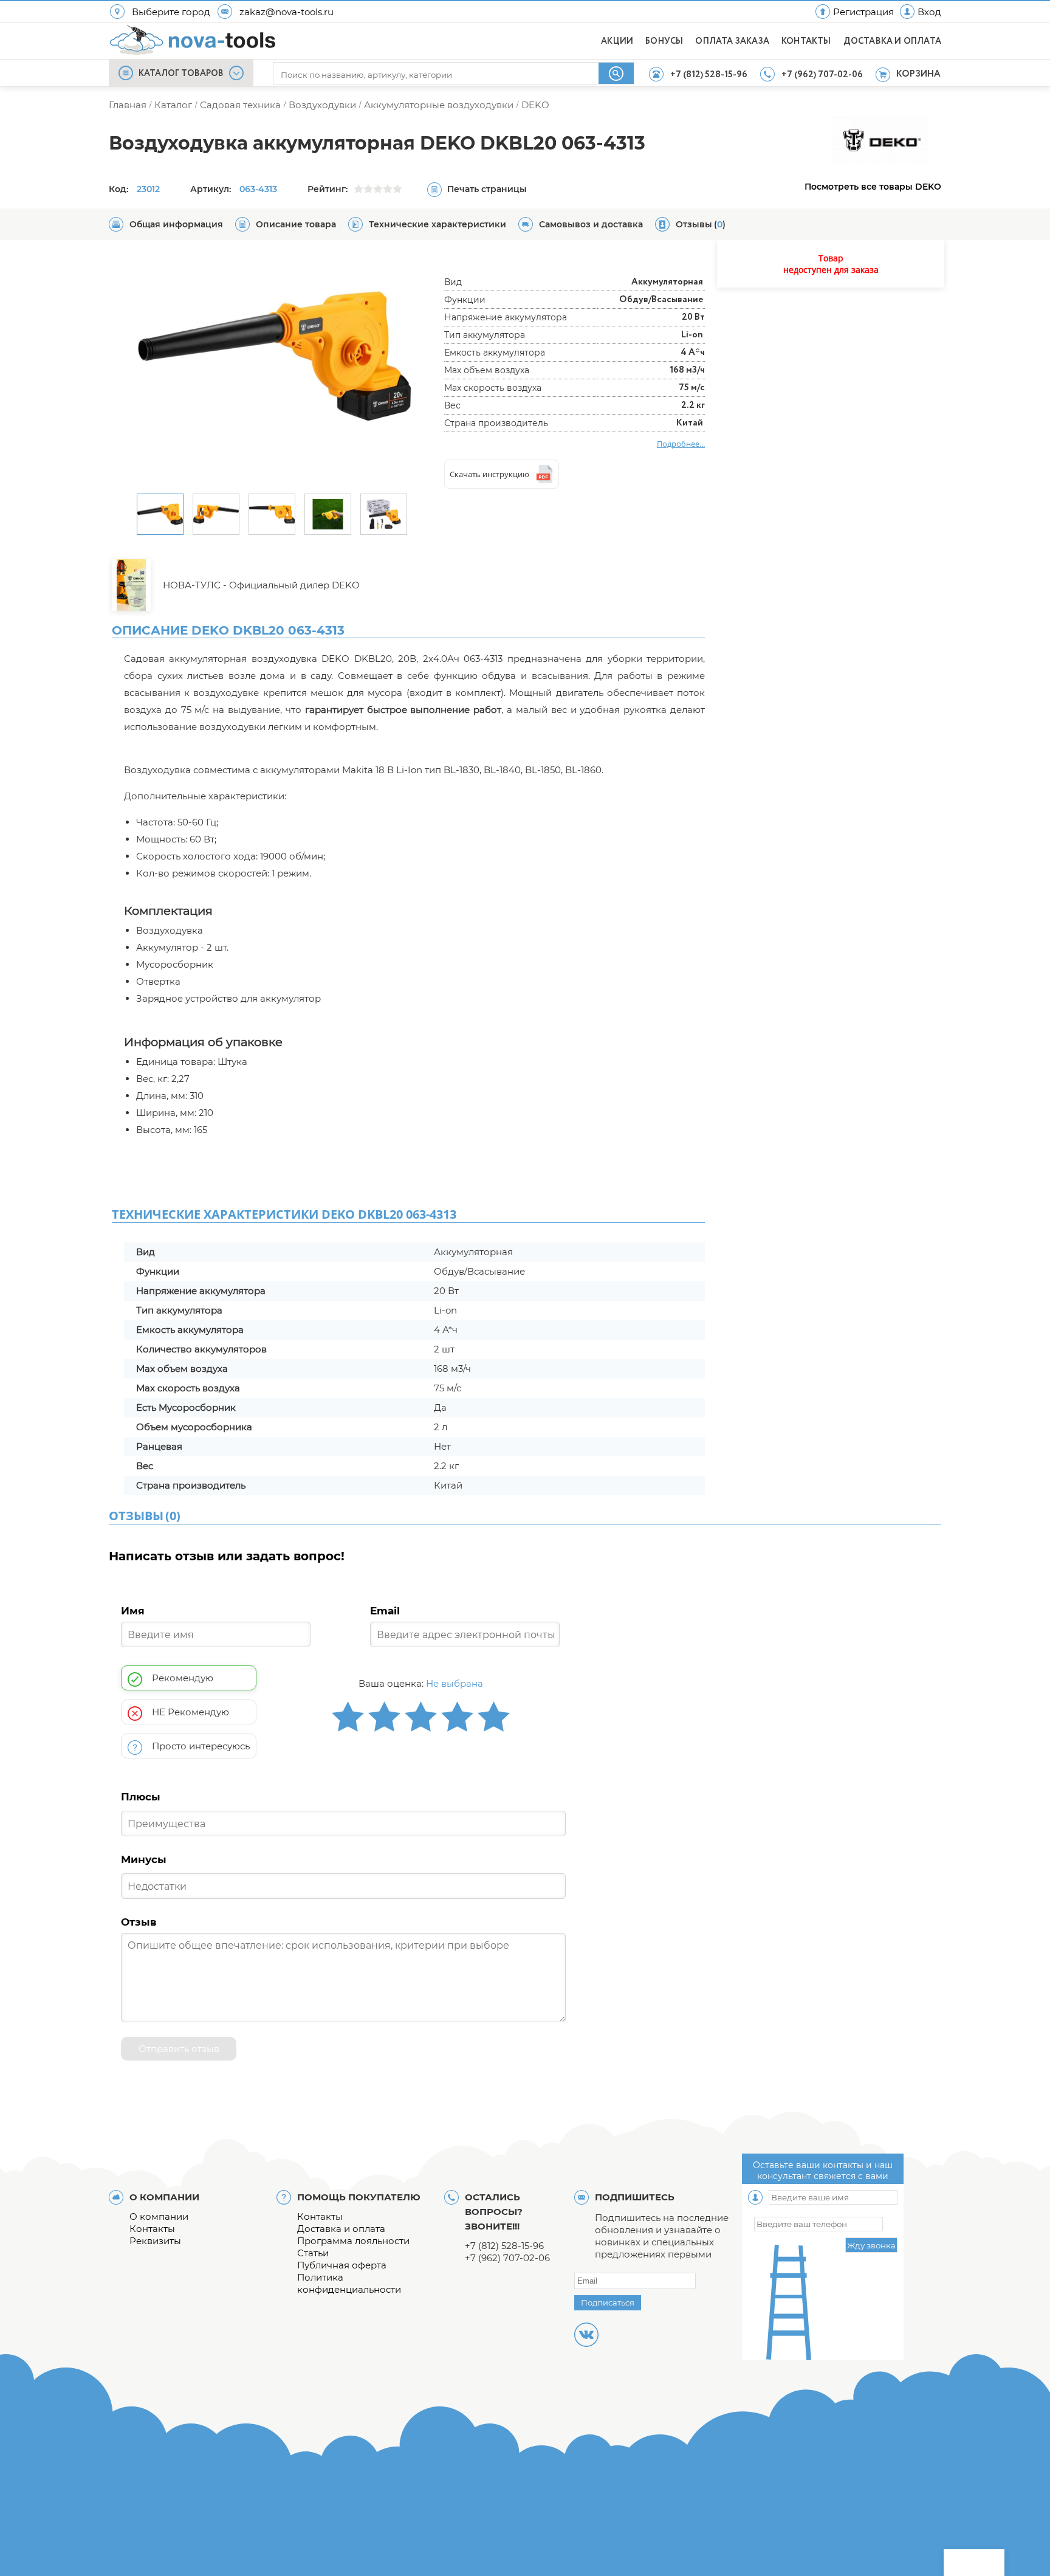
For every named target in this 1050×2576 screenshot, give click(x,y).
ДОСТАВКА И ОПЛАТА (892, 41)
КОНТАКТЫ (806, 41)
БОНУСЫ (664, 41)
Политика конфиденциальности (349, 2283)
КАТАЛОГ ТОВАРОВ (181, 74)
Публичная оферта (342, 2265)
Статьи (313, 2253)
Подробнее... (681, 444)
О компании (159, 2216)
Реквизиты (155, 2241)
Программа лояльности (353, 2241)
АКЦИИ (617, 41)
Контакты (152, 2229)
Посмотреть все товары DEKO (873, 187)
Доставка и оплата (341, 2229)
